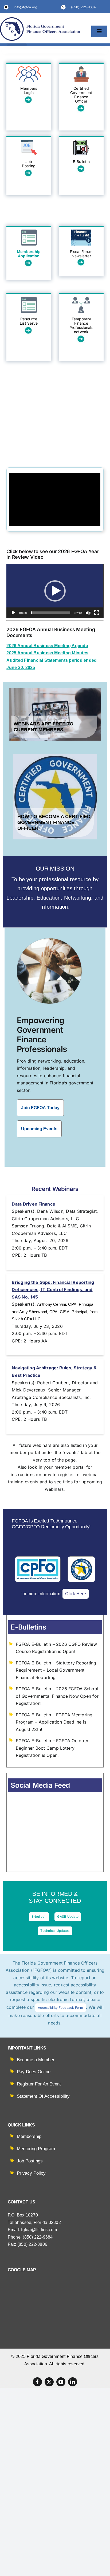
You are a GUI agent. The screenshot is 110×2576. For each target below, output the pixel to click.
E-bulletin (39, 1916)
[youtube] (61, 2382)
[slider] (51, 613)
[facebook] (37, 2382)
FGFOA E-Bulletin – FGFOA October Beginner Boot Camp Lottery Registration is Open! (52, 1748)
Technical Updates (55, 1931)
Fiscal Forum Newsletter (81, 254)
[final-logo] (40, 19)
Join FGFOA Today (40, 1108)
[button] (55, 591)
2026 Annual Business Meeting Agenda (47, 646)
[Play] (13, 613)
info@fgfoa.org (25, 7)
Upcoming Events (39, 1129)
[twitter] (49, 2382)
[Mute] (88, 613)
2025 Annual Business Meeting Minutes (47, 653)
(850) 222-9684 (83, 7)
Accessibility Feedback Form (60, 2008)
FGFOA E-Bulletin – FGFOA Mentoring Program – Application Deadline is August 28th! (54, 1722)
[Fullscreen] (97, 613)
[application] (55, 591)
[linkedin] (73, 2382)
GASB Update (68, 1916)
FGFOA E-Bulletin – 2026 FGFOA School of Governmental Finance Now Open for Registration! (57, 1696)
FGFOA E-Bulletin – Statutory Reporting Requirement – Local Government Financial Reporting (56, 1670)
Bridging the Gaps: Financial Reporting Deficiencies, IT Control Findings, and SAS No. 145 (53, 1290)
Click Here (75, 1594)
